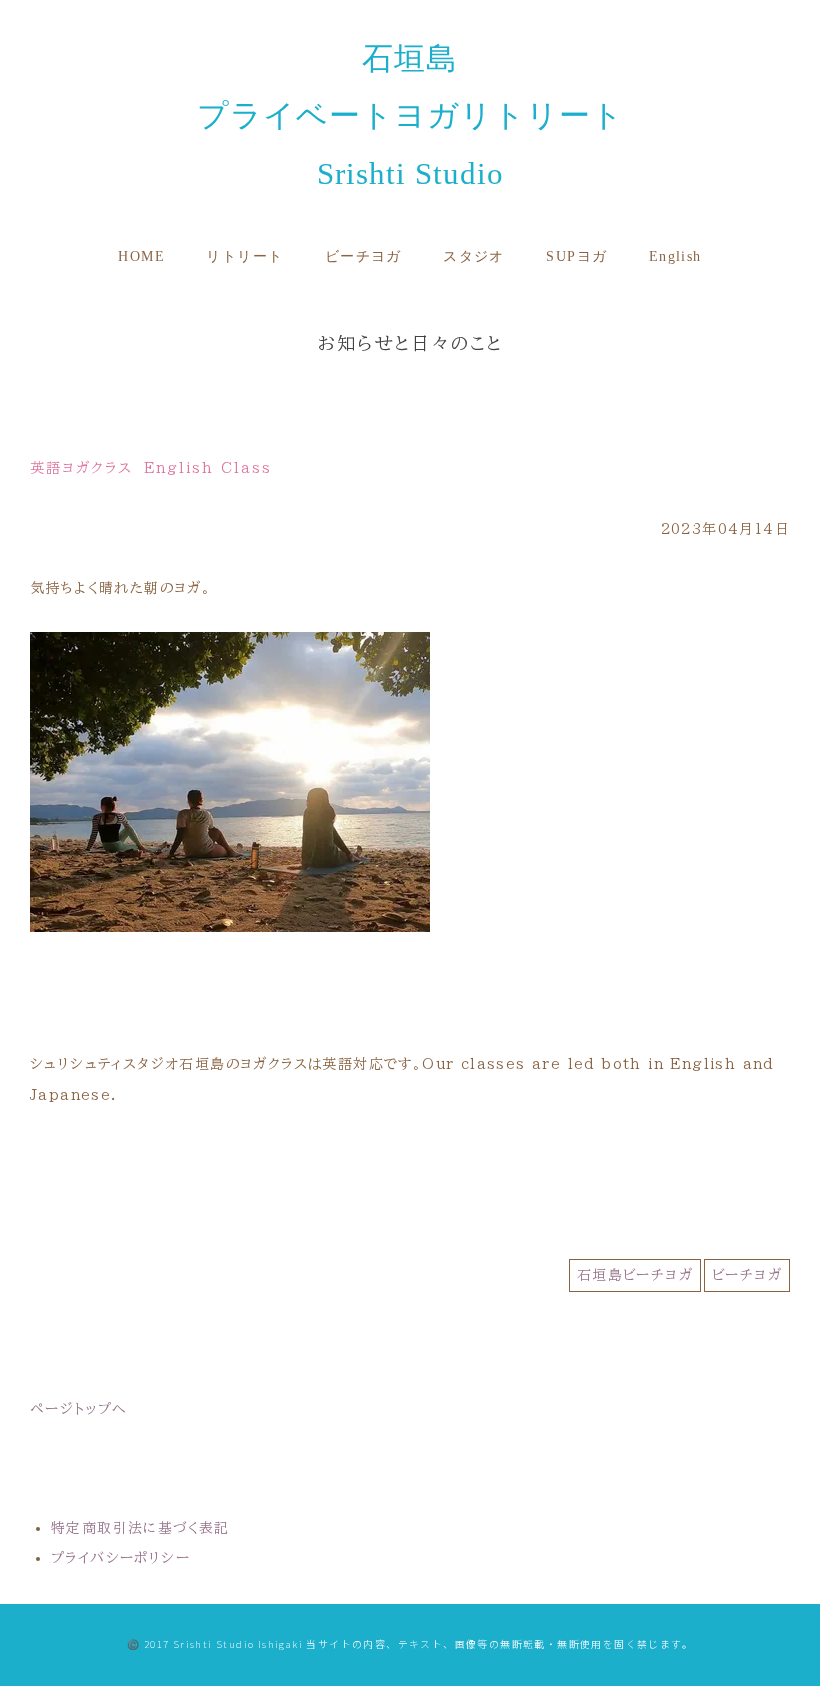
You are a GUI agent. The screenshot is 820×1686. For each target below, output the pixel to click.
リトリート (244, 256)
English (675, 256)
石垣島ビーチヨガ (635, 1275)
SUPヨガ (576, 256)
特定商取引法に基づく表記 (140, 1528)
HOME (141, 256)
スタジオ (474, 256)
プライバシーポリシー (120, 1558)
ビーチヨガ (363, 256)
